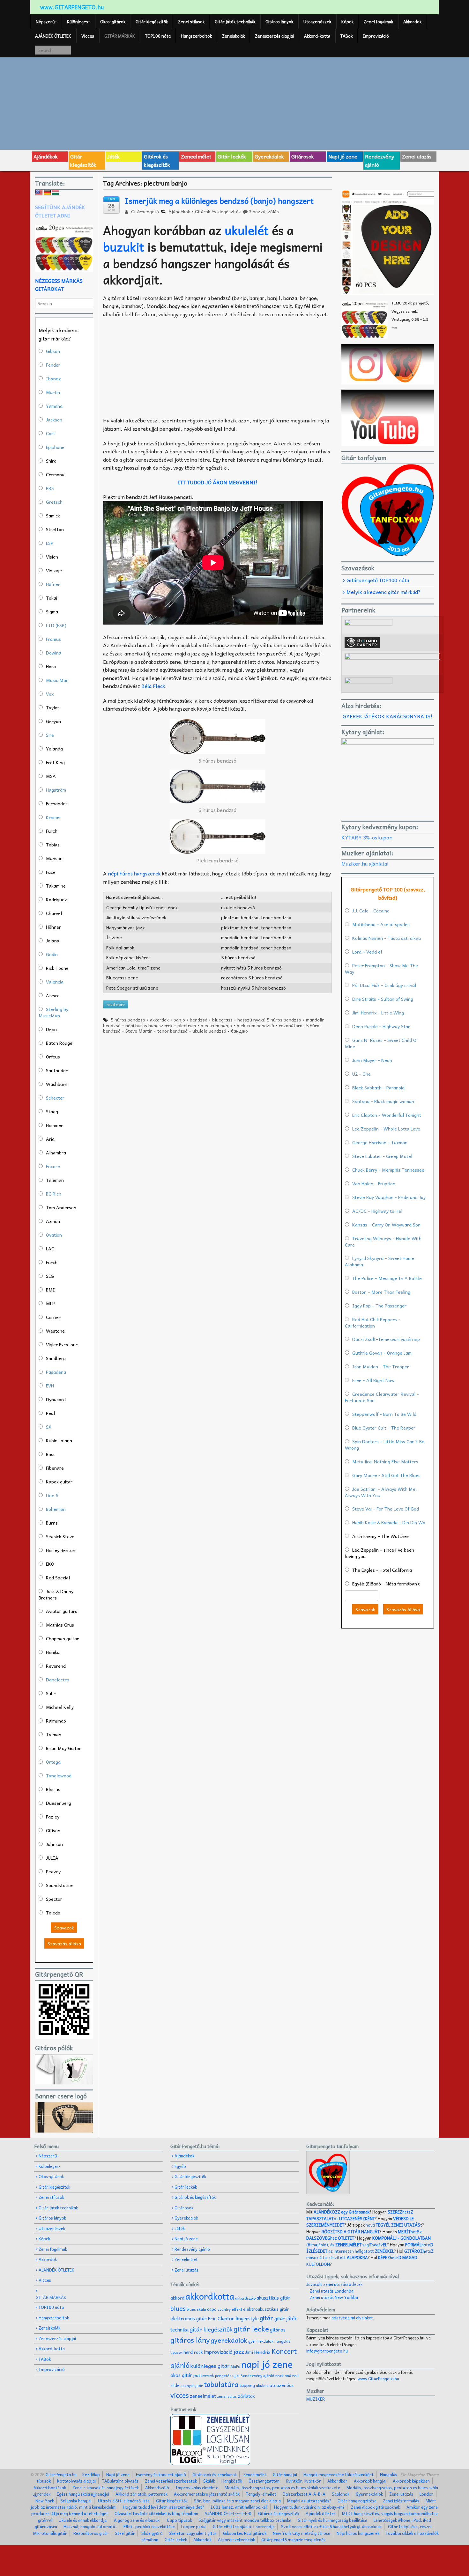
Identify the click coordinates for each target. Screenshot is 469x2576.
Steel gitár (125, 2533)
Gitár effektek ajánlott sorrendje (244, 2526)
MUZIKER (316, 2399)
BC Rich (54, 1194)
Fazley (53, 1817)
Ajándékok (46, 156)
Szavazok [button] (64, 1928)
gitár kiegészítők (211, 2329)
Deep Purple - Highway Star (381, 1026)
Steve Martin (139, 1031)
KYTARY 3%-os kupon (367, 837)
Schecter (55, 1098)
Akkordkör (337, 2481)
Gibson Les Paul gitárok (245, 2533)
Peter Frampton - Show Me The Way (381, 969)
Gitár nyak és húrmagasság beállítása (332, 2520)
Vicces (88, 36)
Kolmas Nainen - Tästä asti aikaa (387, 938)
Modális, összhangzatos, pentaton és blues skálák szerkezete (282, 2488)
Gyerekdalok (269, 156)
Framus (53, 639)
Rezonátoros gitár (91, 2533)
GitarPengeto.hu (61, 2474)
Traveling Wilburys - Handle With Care (383, 1241)
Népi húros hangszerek (358, 2533)
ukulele (262, 2385)
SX (49, 1427)
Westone (55, 1331)
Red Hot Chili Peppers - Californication (373, 1322)
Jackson (54, 420)
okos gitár (181, 2375)
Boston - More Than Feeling (381, 1292)
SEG (50, 1276)
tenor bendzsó (172, 1031)
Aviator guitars (62, 1611)
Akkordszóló (157, 2488)
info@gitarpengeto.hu (327, 2351)
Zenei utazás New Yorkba (334, 2297)
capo (212, 2309)
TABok (346, 36)
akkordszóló (245, 2298)
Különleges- (78, 22)
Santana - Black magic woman (383, 1101)
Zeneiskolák (233, 36)
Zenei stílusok (191, 22)
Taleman (55, 1180)
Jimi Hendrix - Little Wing (378, 1013)
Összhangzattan (264, 2481)
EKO (50, 1564)
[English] (39, 193)
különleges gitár (210, 2366)
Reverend (56, 1666)
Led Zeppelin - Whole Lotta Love (386, 1129)
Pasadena (56, 1372)
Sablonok (341, 2494)
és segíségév (359, 2245)
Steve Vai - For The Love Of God (386, 1509)
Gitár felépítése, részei (410, 2526)
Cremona (55, 474)
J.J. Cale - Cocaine (371, 911)
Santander (57, 1070)
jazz (239, 2351)
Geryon (53, 721)
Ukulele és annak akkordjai (83, 2520)
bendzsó (199, 1020)
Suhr (51, 1693)
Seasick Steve (60, 1536)
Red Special (58, 1577)
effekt (237, 2309)
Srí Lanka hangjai (76, 2501)
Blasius (53, 1789)
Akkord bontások (50, 2488)
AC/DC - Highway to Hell (378, 1211)
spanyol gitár (192, 2386)
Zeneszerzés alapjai (274, 36)
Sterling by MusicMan (53, 1012)
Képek (347, 22)
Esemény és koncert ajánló (161, 2474)
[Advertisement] (234, 103)
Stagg (52, 1111)
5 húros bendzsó (128, 1020)
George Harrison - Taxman (380, 1142)
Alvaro (53, 995)
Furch (52, 831)
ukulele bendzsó (209, 1031)
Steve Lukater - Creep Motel (382, 1156)
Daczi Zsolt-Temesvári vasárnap (386, 1339)
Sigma (52, 611)
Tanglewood (59, 1775)
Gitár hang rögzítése (357, 2501)
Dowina (54, 653)
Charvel (54, 913)
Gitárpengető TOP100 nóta (378, 580)
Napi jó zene (343, 156)
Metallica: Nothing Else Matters (385, 1461)
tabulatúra (221, 2384)
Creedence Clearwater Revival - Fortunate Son (382, 1397)
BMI (50, 1290)
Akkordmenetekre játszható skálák (207, 2494)
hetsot (360, 2215)
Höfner (53, 584)
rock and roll (287, 2375)
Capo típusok (179, 2520)
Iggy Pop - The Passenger (379, 1306)
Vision (52, 557)
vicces (180, 2395)
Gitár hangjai (285, 2474)
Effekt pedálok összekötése (149, 2526)
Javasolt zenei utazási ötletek (334, 2284)
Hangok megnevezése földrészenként (339, 2474)
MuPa (235, 2366)
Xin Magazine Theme (419, 2474)
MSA (51, 776)
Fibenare (55, 1468)
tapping (247, 2385)
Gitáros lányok (279, 22)
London (427, 2494)
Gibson (53, 351)
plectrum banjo (216, 1025)
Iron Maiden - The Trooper (381, 1366)
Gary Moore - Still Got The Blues (386, 1475)
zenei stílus (227, 2396)
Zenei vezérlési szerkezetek (171, 2481)
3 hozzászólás (264, 211)
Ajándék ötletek (321, 2513)
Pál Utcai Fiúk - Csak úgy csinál (384, 985)
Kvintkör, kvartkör (303, 2481)
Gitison (53, 1830)
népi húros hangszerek (134, 873)
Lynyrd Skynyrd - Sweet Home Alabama (380, 1261)
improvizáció (218, 2352)
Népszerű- (46, 22)
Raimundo (56, 1721)
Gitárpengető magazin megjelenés (293, 2539)
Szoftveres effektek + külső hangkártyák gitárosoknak (331, 2526)
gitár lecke (251, 2329)
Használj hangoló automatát (90, 2526)
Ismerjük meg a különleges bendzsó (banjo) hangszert (219, 201)
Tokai (52, 598)
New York (45, 2501)
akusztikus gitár (274, 2298)
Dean (51, 1029)
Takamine (56, 886)
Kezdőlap (91, 2474)
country (224, 2309)
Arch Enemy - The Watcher (380, 1536)
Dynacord (56, 1399)
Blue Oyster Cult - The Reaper (384, 1428)
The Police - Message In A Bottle (387, 1278)
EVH (50, 1386)
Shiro (51, 461)
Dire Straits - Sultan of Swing (383, 999)
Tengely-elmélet (261, 2494)
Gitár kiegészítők (152, 22)
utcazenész (282, 2385)
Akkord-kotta (317, 36)
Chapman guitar (62, 1638)
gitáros (278, 2329)
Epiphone (55, 447)
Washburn (57, 1084)
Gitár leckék (232, 156)
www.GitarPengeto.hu (378, 2378)
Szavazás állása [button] (64, 1943)
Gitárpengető (144, 211)
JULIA (52, 1858)
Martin (53, 392)
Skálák (209, 2481)
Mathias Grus (60, 1625)
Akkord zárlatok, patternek (141, 2494)
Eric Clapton (221, 2318)
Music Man (57, 680)
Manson (54, 858)
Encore (53, 1166)
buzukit (124, 247)
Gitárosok (303, 156)
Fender (53, 365)
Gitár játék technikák (235, 22)
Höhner (53, 927)
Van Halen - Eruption (374, 1183)
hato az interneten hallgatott (370, 2248)
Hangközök (232, 2481)
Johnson (54, 1844)
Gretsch (54, 502)
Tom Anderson (61, 1207)
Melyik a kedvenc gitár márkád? (383, 592)
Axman (53, 1221)
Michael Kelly (60, 1707)
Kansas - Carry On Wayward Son (386, 1225)
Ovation (54, 1235)
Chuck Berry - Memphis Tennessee (388, 1170)
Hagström (56, 790)
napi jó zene (267, 2364)
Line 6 (52, 1495)
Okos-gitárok (113, 22)
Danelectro (58, 1680)
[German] (47, 193)
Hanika (53, 1652)
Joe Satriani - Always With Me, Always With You (381, 1492)
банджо (239, 1031)
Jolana (53, 940)
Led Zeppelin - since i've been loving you (380, 1553)
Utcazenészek (317, 22)
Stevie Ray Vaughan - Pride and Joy (389, 1197)
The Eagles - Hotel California (382, 1570)
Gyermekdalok (369, 2494)
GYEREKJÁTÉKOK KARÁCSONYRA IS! (387, 716)
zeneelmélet (203, 2396)
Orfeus (53, 1057)
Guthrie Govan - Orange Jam (382, 1353)
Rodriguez (56, 899)
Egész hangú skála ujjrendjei (83, 2494)
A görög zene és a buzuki (137, 2520)
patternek (204, 2375)
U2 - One (361, 1074)
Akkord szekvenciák (236, 2539)
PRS (50, 488)
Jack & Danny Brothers (56, 1594)
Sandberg (56, 1358)
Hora (51, 666)
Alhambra (56, 1153)
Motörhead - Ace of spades (381, 924)
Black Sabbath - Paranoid (378, 1087)
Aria (50, 1139)
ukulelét (247, 230)
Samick (53, 516)
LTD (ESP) (56, 625)
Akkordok (412, 22)
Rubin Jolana (59, 1440)
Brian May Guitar (63, 1748)
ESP (50, 543)
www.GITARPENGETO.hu (72, 7)
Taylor (53, 707)
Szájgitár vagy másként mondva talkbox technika (245, 2520)
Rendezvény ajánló (380, 160)
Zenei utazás (417, 156)
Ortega (53, 1762)
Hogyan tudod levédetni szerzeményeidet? (164, 2507)
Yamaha (54, 406)
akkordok (159, 1020)
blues (178, 2308)
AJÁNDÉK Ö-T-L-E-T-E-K (228, 2513)
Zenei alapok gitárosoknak (376, 2507)
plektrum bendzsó (255, 1025)
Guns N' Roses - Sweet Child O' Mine (381, 1043)
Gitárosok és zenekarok (215, 2474)
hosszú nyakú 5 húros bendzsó (269, 1020)
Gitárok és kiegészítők (157, 160)
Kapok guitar (59, 1482)
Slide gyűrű (152, 2533)
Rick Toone (57, 968)
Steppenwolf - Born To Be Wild (384, 1414)
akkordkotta (210, 2296)
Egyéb (180, 2166)
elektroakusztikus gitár (266, 2309)
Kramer (54, 817)
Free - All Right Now (373, 1380)
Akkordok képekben (411, 2481)
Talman (54, 1734)
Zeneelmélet (196, 156)
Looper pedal (194, 2526)
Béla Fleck (153, 686)
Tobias (53, 845)
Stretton (55, 529)
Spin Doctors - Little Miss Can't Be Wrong (385, 1445)
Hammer (54, 1125)
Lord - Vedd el (367, 952)
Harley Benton (61, 1550)
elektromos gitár (189, 2318)
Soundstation (60, 1885)
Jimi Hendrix (258, 2352)
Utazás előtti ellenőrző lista (124, 2501)
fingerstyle (247, 2318)
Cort (51, 433)
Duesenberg (59, 1803)
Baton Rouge (59, 1043)
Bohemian (56, 1509)
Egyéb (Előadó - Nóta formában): (386, 1584)
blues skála (196, 2309)
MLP (50, 1303)
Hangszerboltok (196, 36)
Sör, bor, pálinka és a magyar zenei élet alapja (237, 2501)
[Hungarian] (56, 193)
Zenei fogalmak (378, 22)
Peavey (53, 1871)
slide (175, 2385)
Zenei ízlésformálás (401, 2501)
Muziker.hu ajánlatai (365, 863)
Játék (113, 156)
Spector (54, 1899)
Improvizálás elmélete (197, 2488)
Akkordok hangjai (370, 2481)
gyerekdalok (229, 2340)
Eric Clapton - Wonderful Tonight (387, 1115)
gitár (267, 2318)
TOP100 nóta (158, 36)
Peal (50, 1413)
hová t (394, 2225)
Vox (50, 694)
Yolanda (54, 749)
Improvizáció (376, 36)
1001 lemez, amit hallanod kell (239, 2507)
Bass (51, 1454)
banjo (179, 1020)
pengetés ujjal (227, 2376)
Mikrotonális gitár (50, 2533)
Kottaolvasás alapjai (76, 2481)
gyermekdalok (261, 2341)
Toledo (53, 1913)
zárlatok (246, 2396)
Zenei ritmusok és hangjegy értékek (106, 2488)
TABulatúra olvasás (120, 2481)
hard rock (193, 2352)
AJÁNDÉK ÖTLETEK (53, 36)
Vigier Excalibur (62, 1344)
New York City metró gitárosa (301, 2533)
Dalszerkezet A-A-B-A (304, 2494)
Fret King (55, 762)
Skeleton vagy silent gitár (193, 2533)
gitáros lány (190, 2340)
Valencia (55, 982)
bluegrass (222, 1020)
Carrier (53, 1317)
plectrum (187, 1025)
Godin (52, 954)
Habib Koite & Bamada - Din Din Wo (389, 1522)
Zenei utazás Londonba (332, 2291)
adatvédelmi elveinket (352, 2318)
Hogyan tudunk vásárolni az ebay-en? (309, 2507)
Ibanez (53, 378)
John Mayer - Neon (372, 1060)
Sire (50, 735)
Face (51, 872)
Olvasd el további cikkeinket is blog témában (156, 2513)
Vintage (54, 570)
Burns (52, 1523)
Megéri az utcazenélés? (309, 2501)
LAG (50, 1248)
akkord (177, 2298)
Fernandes (57, 803)
